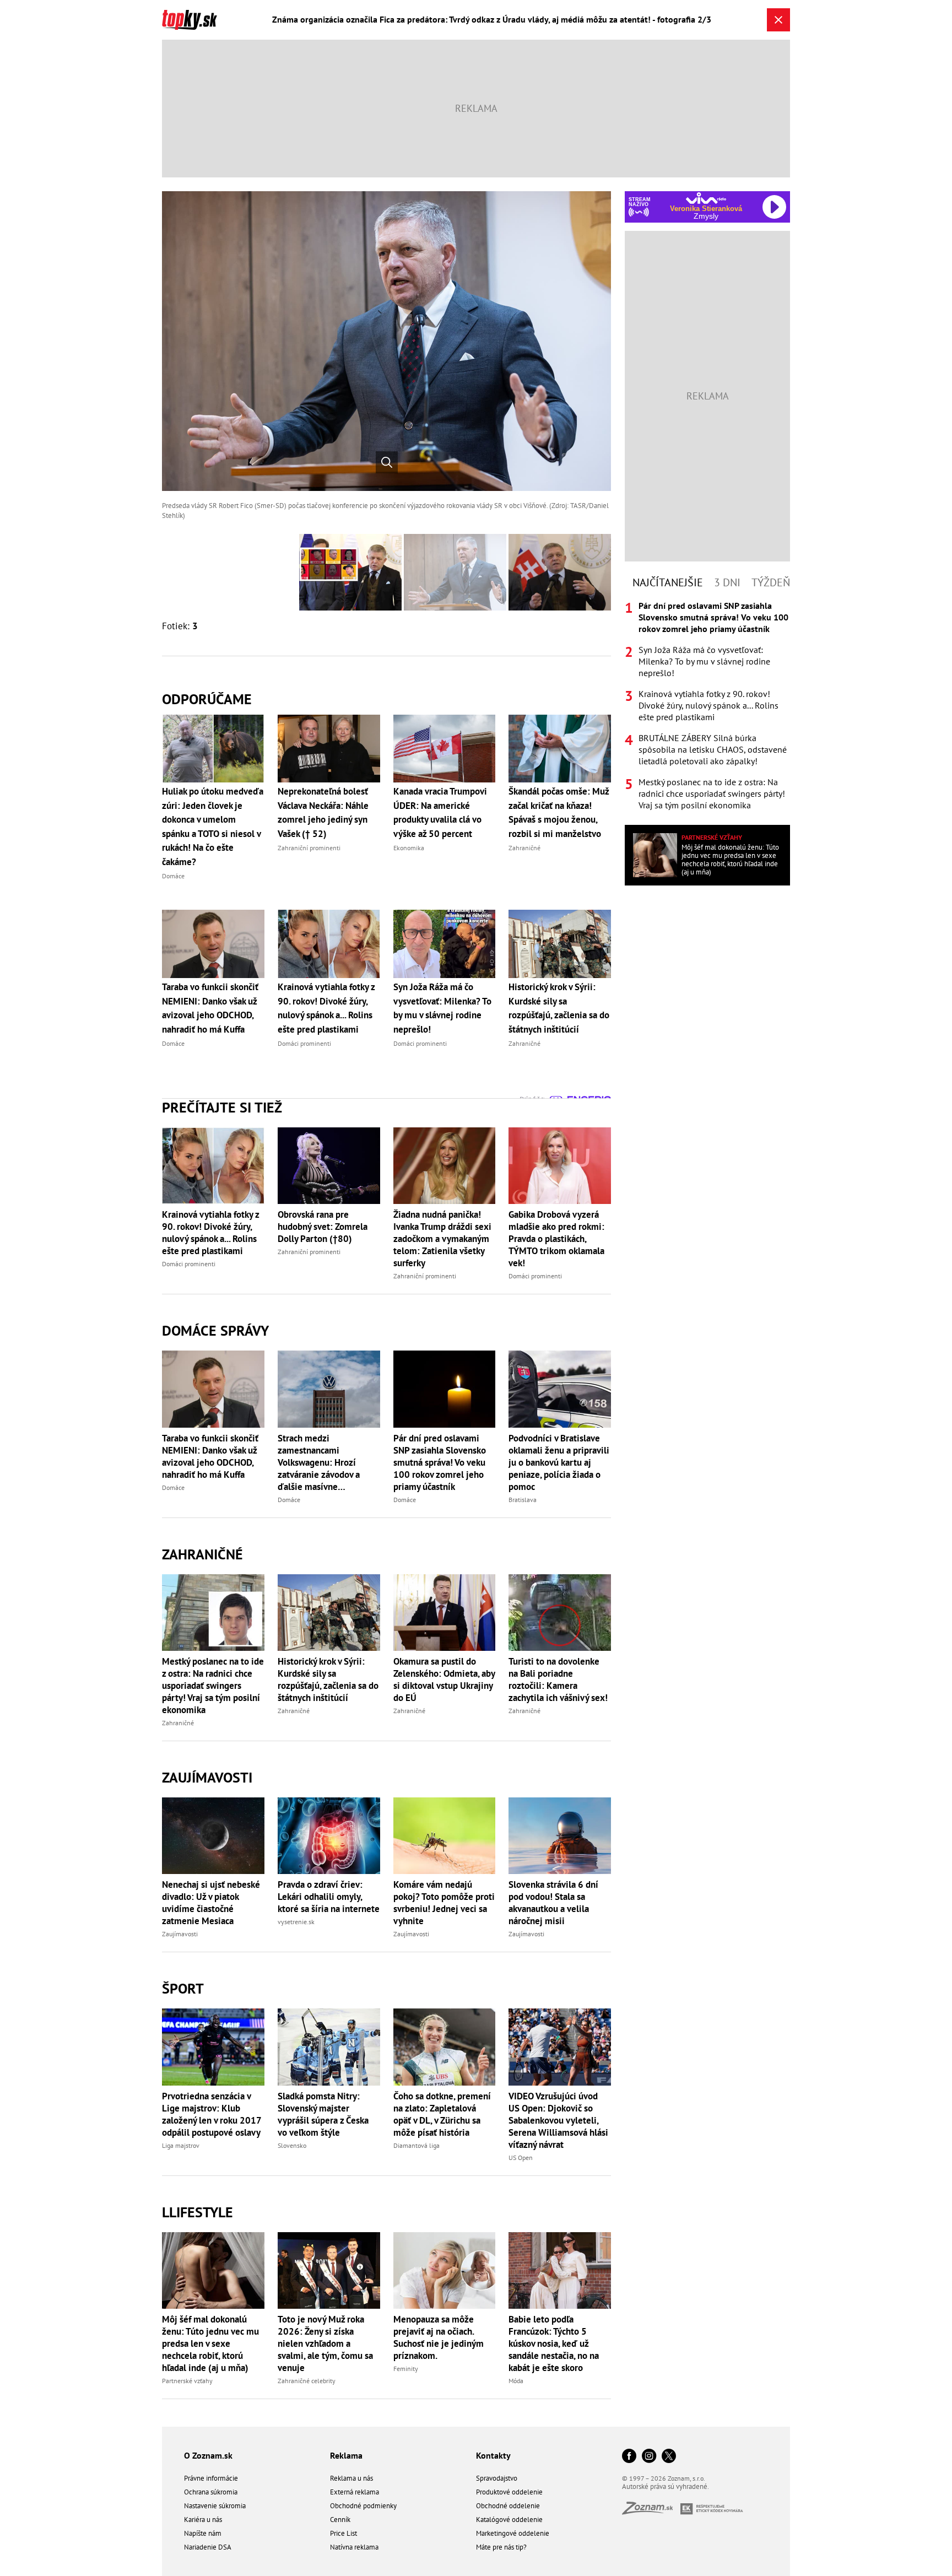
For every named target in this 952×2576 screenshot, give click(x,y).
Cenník (340, 2520)
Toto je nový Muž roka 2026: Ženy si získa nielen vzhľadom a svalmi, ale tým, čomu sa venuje (325, 2343)
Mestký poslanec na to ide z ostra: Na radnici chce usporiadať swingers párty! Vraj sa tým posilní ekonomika (213, 1686)
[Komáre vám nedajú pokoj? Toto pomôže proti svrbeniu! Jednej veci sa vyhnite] (445, 1836)
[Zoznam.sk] (651, 2511)
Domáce (173, 1487)
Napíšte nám (203, 2533)
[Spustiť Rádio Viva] (706, 198)
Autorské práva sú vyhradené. (666, 2486)
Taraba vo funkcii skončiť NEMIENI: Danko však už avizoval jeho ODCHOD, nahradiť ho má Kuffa (210, 1456)
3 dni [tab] (727, 582)
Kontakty (493, 2455)
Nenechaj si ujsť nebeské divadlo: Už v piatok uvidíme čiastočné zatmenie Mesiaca (211, 1903)
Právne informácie (211, 2478)
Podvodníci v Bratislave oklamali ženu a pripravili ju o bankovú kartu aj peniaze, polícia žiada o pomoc (559, 1462)
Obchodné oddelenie (508, 2506)
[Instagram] (649, 2457)
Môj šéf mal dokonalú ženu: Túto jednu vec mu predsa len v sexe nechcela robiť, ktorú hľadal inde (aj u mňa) (210, 2343)
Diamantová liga (416, 2145)
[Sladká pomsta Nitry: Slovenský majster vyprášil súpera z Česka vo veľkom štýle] (329, 2047)
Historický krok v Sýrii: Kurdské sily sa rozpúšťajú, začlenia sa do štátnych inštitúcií (328, 1679)
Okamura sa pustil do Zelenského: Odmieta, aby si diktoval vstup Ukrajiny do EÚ (444, 1679)
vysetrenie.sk (296, 1922)
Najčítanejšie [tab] (668, 582)
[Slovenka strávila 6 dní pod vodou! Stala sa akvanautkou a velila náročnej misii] (560, 1836)
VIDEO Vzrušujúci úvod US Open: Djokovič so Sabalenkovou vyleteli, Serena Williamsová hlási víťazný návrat (558, 2120)
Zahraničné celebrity (307, 2381)
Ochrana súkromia (211, 2492)
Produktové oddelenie (509, 2492)
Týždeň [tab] (771, 582)
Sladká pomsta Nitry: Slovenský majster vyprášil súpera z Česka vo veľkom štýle (323, 2114)
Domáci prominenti (189, 1264)
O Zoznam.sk (208, 2455)
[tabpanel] (707, 706)
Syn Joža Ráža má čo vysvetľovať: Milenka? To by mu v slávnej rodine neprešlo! (704, 661)
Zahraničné (202, 1554)
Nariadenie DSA (208, 2547)
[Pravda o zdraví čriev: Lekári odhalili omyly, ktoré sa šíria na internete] (329, 1836)
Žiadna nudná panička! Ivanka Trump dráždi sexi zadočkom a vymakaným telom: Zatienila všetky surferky (442, 1239)
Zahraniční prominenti (309, 1252)
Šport (183, 1988)
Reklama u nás (351, 2478)
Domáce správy (215, 1330)
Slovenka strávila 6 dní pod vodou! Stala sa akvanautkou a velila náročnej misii (553, 1903)
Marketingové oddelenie (513, 2533)
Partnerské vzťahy (187, 2381)
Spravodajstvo (497, 2478)
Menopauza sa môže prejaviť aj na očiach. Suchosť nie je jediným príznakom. (439, 2337)
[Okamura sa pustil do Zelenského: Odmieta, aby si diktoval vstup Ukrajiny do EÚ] (445, 1613)
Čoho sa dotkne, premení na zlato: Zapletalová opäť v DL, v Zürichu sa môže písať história (442, 2114)
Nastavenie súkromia (215, 2506)
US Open (521, 2158)
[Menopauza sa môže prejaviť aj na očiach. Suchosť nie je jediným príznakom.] (445, 2270)
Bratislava (523, 1500)
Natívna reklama (354, 2547)
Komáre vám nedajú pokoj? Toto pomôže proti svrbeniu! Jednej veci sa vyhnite (444, 1903)
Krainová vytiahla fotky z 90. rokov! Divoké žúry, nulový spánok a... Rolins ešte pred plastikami (210, 1233)
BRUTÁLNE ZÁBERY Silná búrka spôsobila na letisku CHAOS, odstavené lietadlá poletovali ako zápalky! (713, 749)
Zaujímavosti (207, 1777)
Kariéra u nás (203, 2520)
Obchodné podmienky (363, 2506)
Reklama (346, 2455)
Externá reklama (355, 2492)
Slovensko (292, 2145)
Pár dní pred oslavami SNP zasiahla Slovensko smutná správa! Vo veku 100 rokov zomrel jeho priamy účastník (440, 1462)
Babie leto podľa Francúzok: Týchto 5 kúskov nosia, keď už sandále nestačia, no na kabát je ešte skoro (554, 2343)
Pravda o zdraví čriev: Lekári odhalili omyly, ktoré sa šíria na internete (329, 1897)
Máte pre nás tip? (501, 2547)
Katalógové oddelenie (509, 2520)
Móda (516, 2381)
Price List (344, 2533)
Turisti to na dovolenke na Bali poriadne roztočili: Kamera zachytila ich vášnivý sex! (558, 1679)
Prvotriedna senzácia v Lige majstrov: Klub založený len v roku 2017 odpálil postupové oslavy (212, 2114)
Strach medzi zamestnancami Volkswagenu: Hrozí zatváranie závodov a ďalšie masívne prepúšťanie (319, 1462)
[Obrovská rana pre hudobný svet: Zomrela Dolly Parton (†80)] (329, 1166)
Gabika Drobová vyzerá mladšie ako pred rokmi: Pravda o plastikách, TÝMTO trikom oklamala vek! (556, 1239)
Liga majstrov (181, 2145)
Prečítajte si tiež (222, 1107)
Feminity (406, 2369)
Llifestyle (198, 2212)
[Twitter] (669, 2457)
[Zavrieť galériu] (778, 20)
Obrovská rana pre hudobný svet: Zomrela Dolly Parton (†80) (323, 1227)
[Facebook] (629, 2457)
